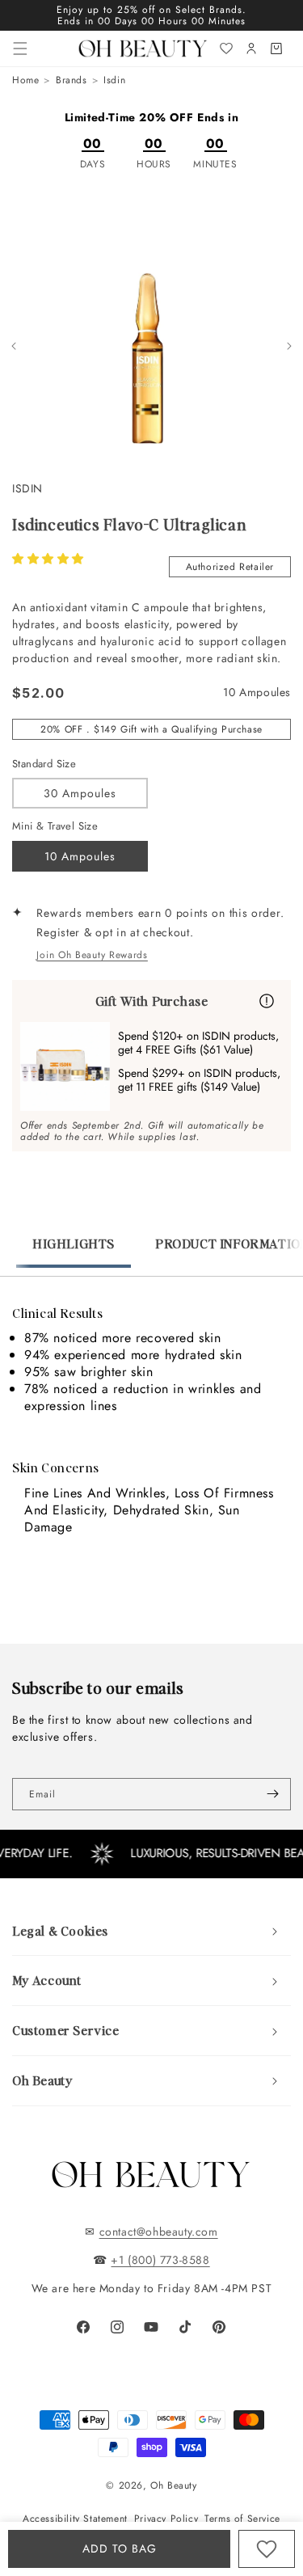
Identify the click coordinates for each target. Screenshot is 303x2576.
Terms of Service (242, 2519)
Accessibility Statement (75, 2519)
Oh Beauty (173, 2485)
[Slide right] (289, 346)
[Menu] (20, 49)
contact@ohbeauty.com (159, 2232)
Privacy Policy (166, 2519)
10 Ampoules (80, 856)
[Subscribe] (272, 1794)
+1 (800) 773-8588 (160, 2260)
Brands (72, 80)
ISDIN (27, 488)
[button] (48, 559)
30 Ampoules (80, 793)
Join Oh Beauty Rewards (92, 955)
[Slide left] (14, 346)
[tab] (74, 1252)
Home (25, 80)
